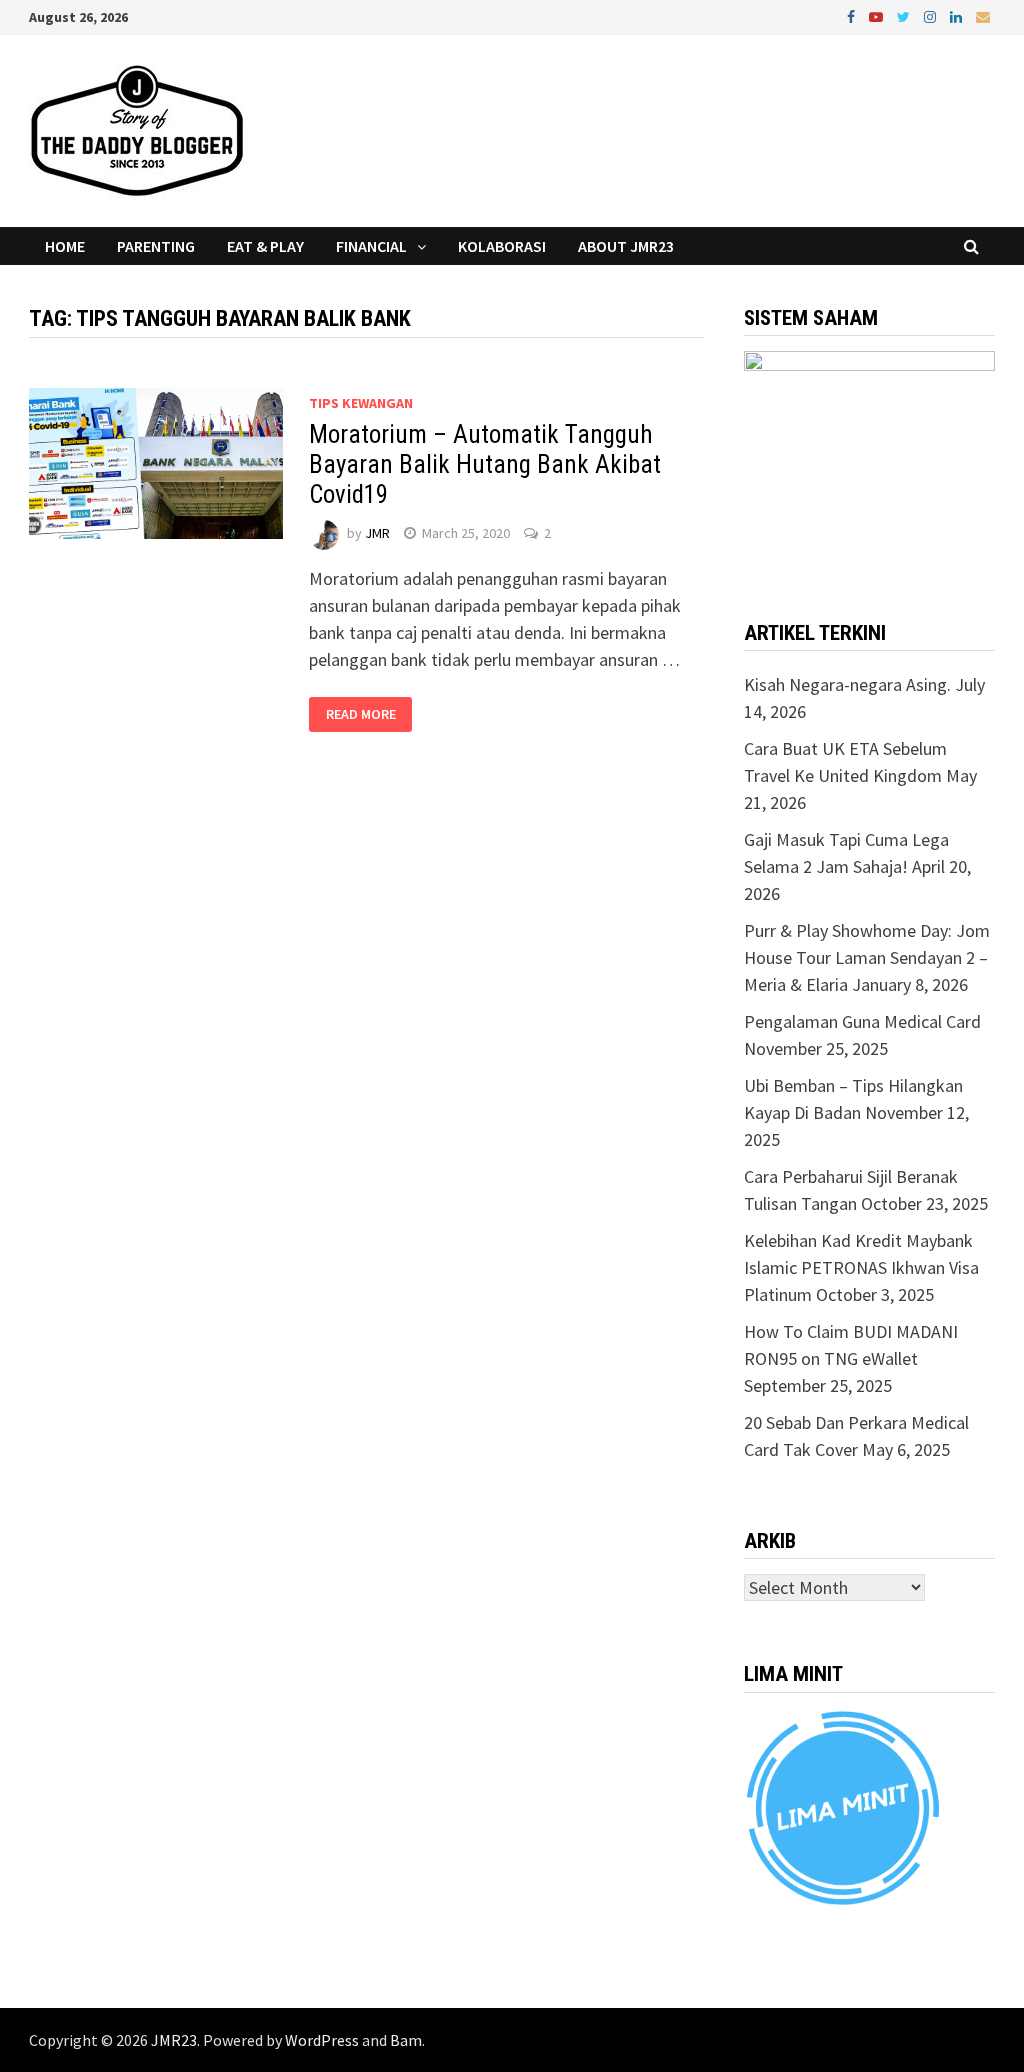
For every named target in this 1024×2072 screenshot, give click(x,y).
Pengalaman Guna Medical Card (862, 1021)
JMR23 (174, 2040)
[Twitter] (905, 15)
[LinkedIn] (958, 15)
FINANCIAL (371, 246)
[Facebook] (853, 15)
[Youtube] (878, 15)
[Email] (983, 15)
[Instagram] (932, 15)
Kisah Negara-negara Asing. (847, 684)
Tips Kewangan (361, 403)
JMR (377, 533)
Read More (361, 715)
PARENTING (156, 246)
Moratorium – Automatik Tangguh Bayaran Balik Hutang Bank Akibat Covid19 (485, 464)
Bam (406, 2040)
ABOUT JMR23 (626, 246)
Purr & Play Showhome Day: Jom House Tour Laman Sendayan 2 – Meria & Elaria (867, 957)
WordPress (322, 2040)
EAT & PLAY (265, 246)
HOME (65, 246)
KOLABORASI (502, 246)
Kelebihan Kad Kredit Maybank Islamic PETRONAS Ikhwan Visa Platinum (861, 1267)
